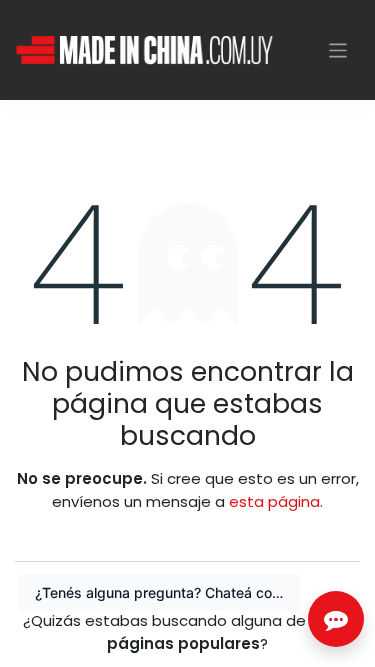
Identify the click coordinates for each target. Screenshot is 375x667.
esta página (274, 501)
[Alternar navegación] (338, 49)
